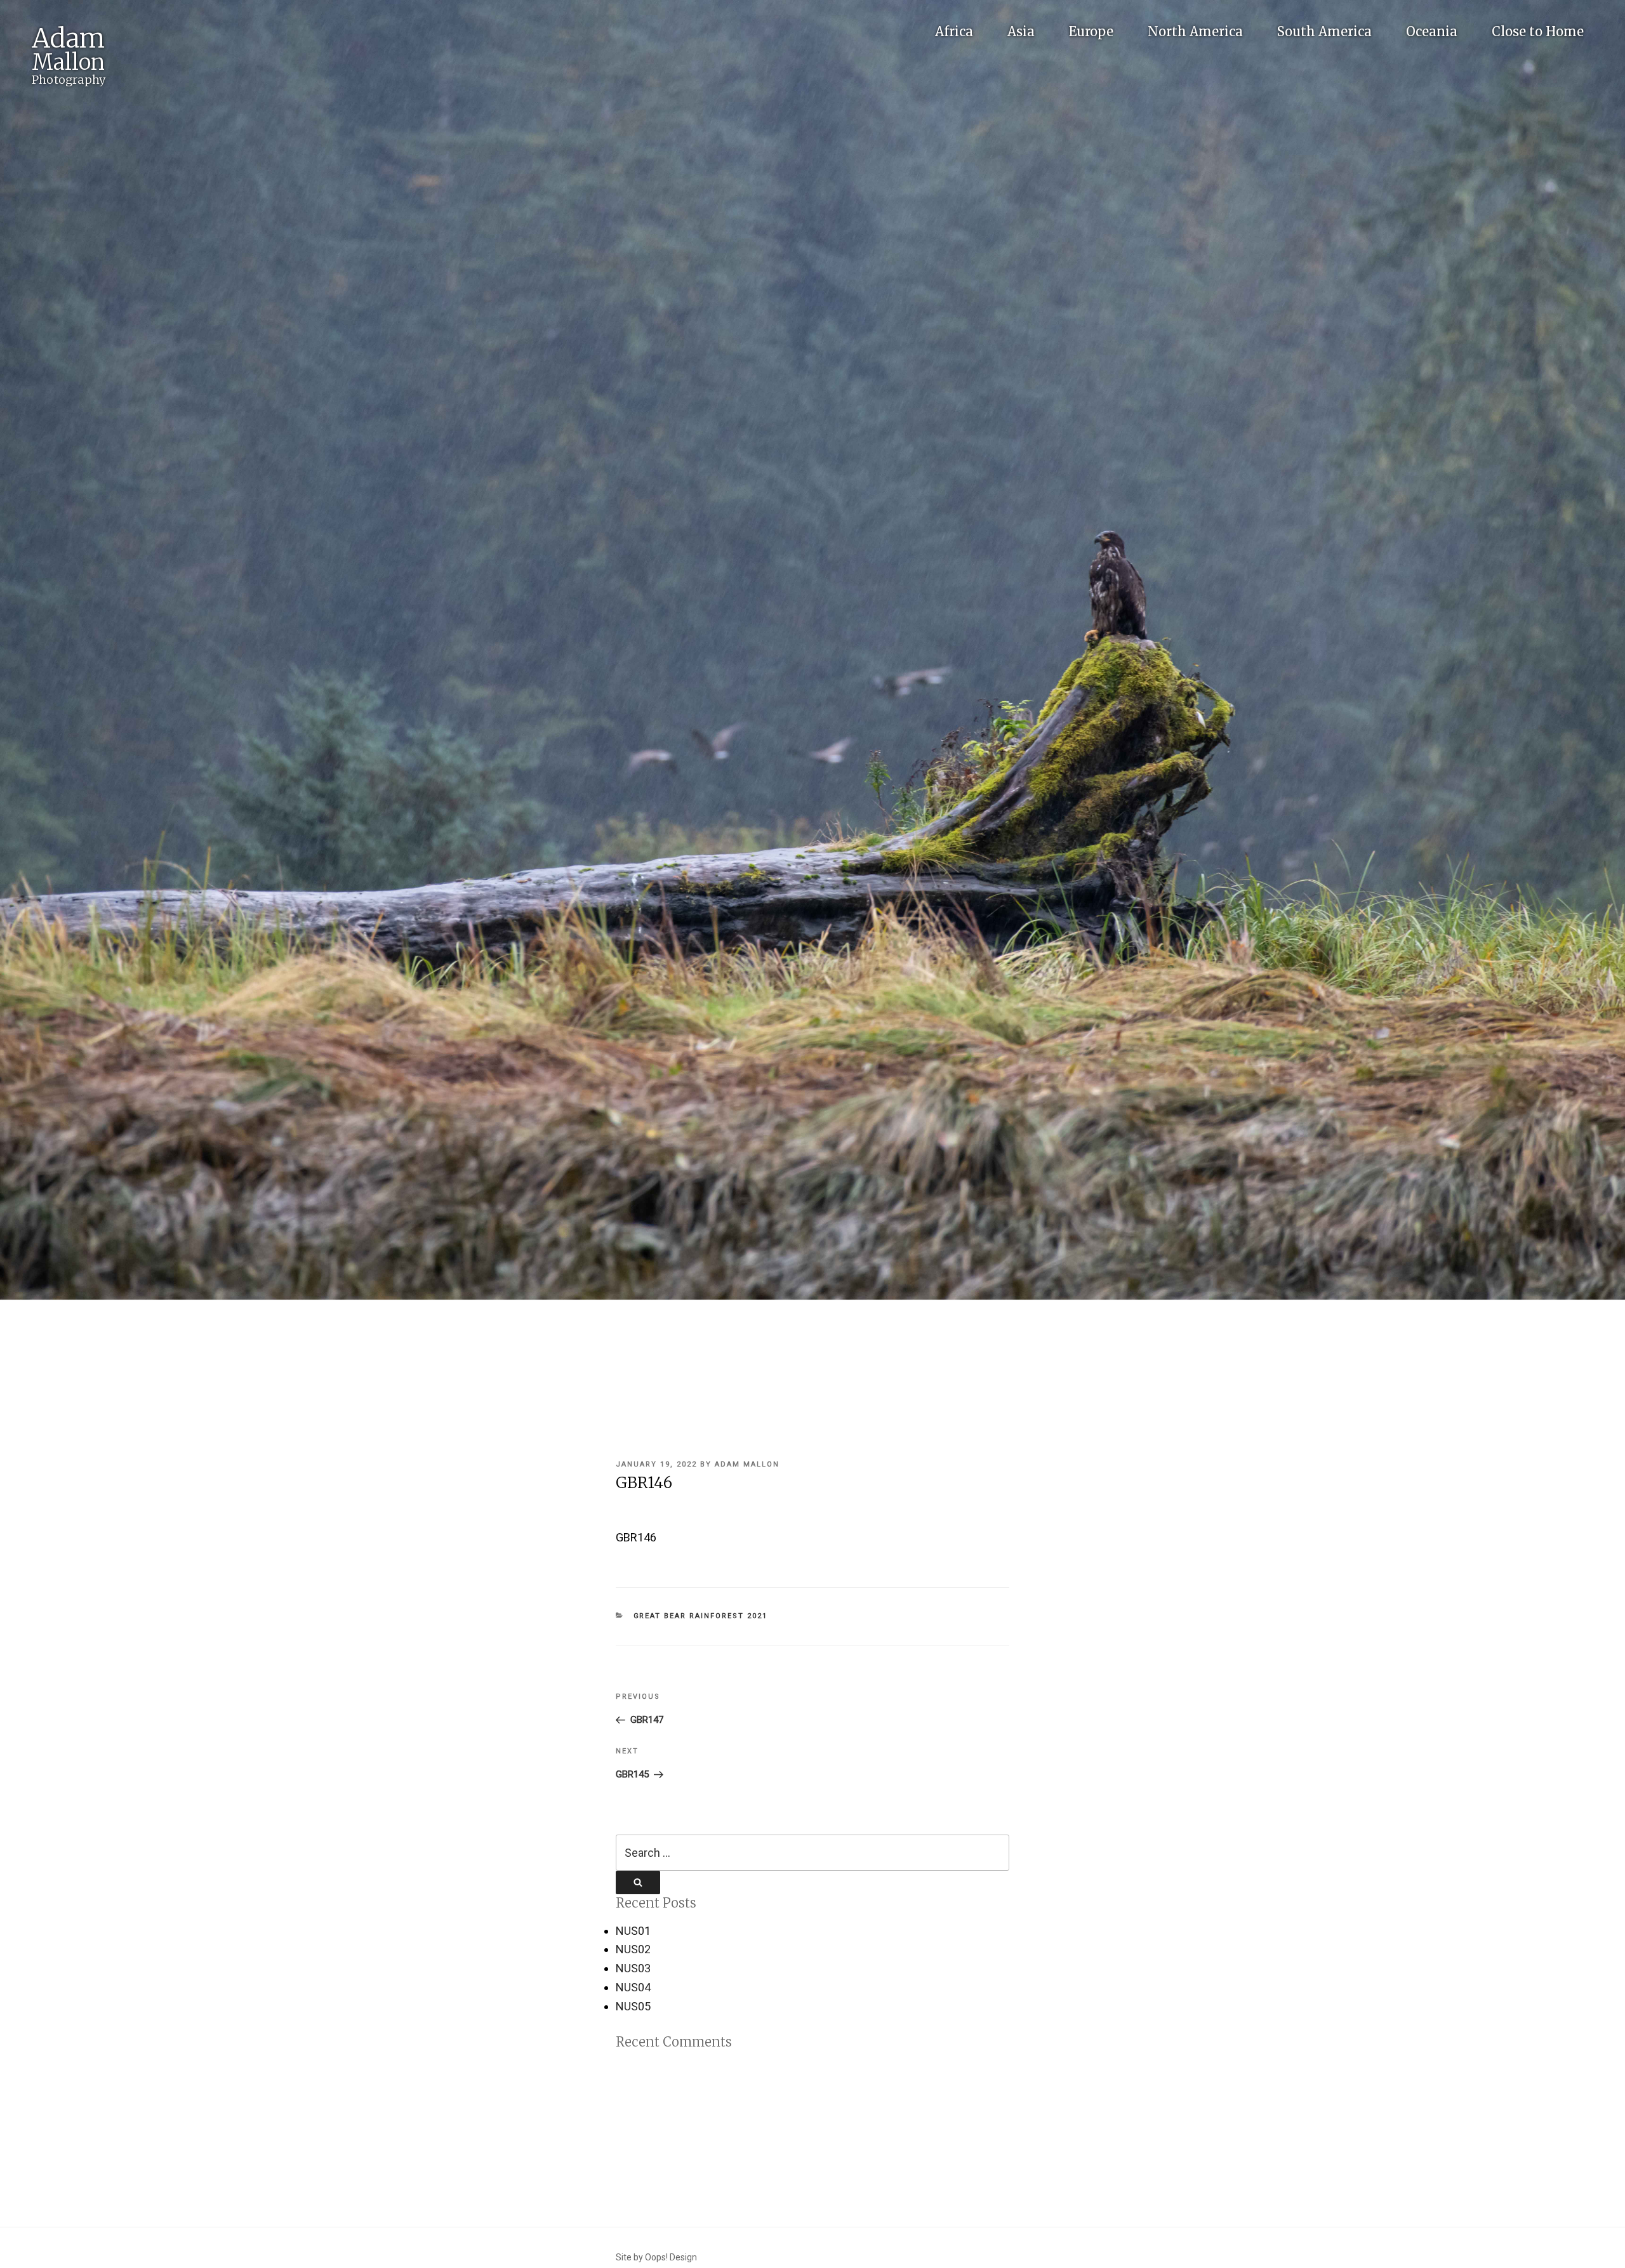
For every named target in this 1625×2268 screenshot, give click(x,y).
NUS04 (633, 1987)
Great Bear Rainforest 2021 (701, 1616)
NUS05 (633, 2006)
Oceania (1432, 31)
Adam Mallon (747, 1464)
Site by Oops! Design (656, 2257)
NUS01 (633, 1931)
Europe (1091, 31)
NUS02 (633, 1949)
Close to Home (1538, 31)
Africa (954, 31)
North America (1195, 31)
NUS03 (633, 1968)
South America (1324, 31)
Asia (1021, 31)
